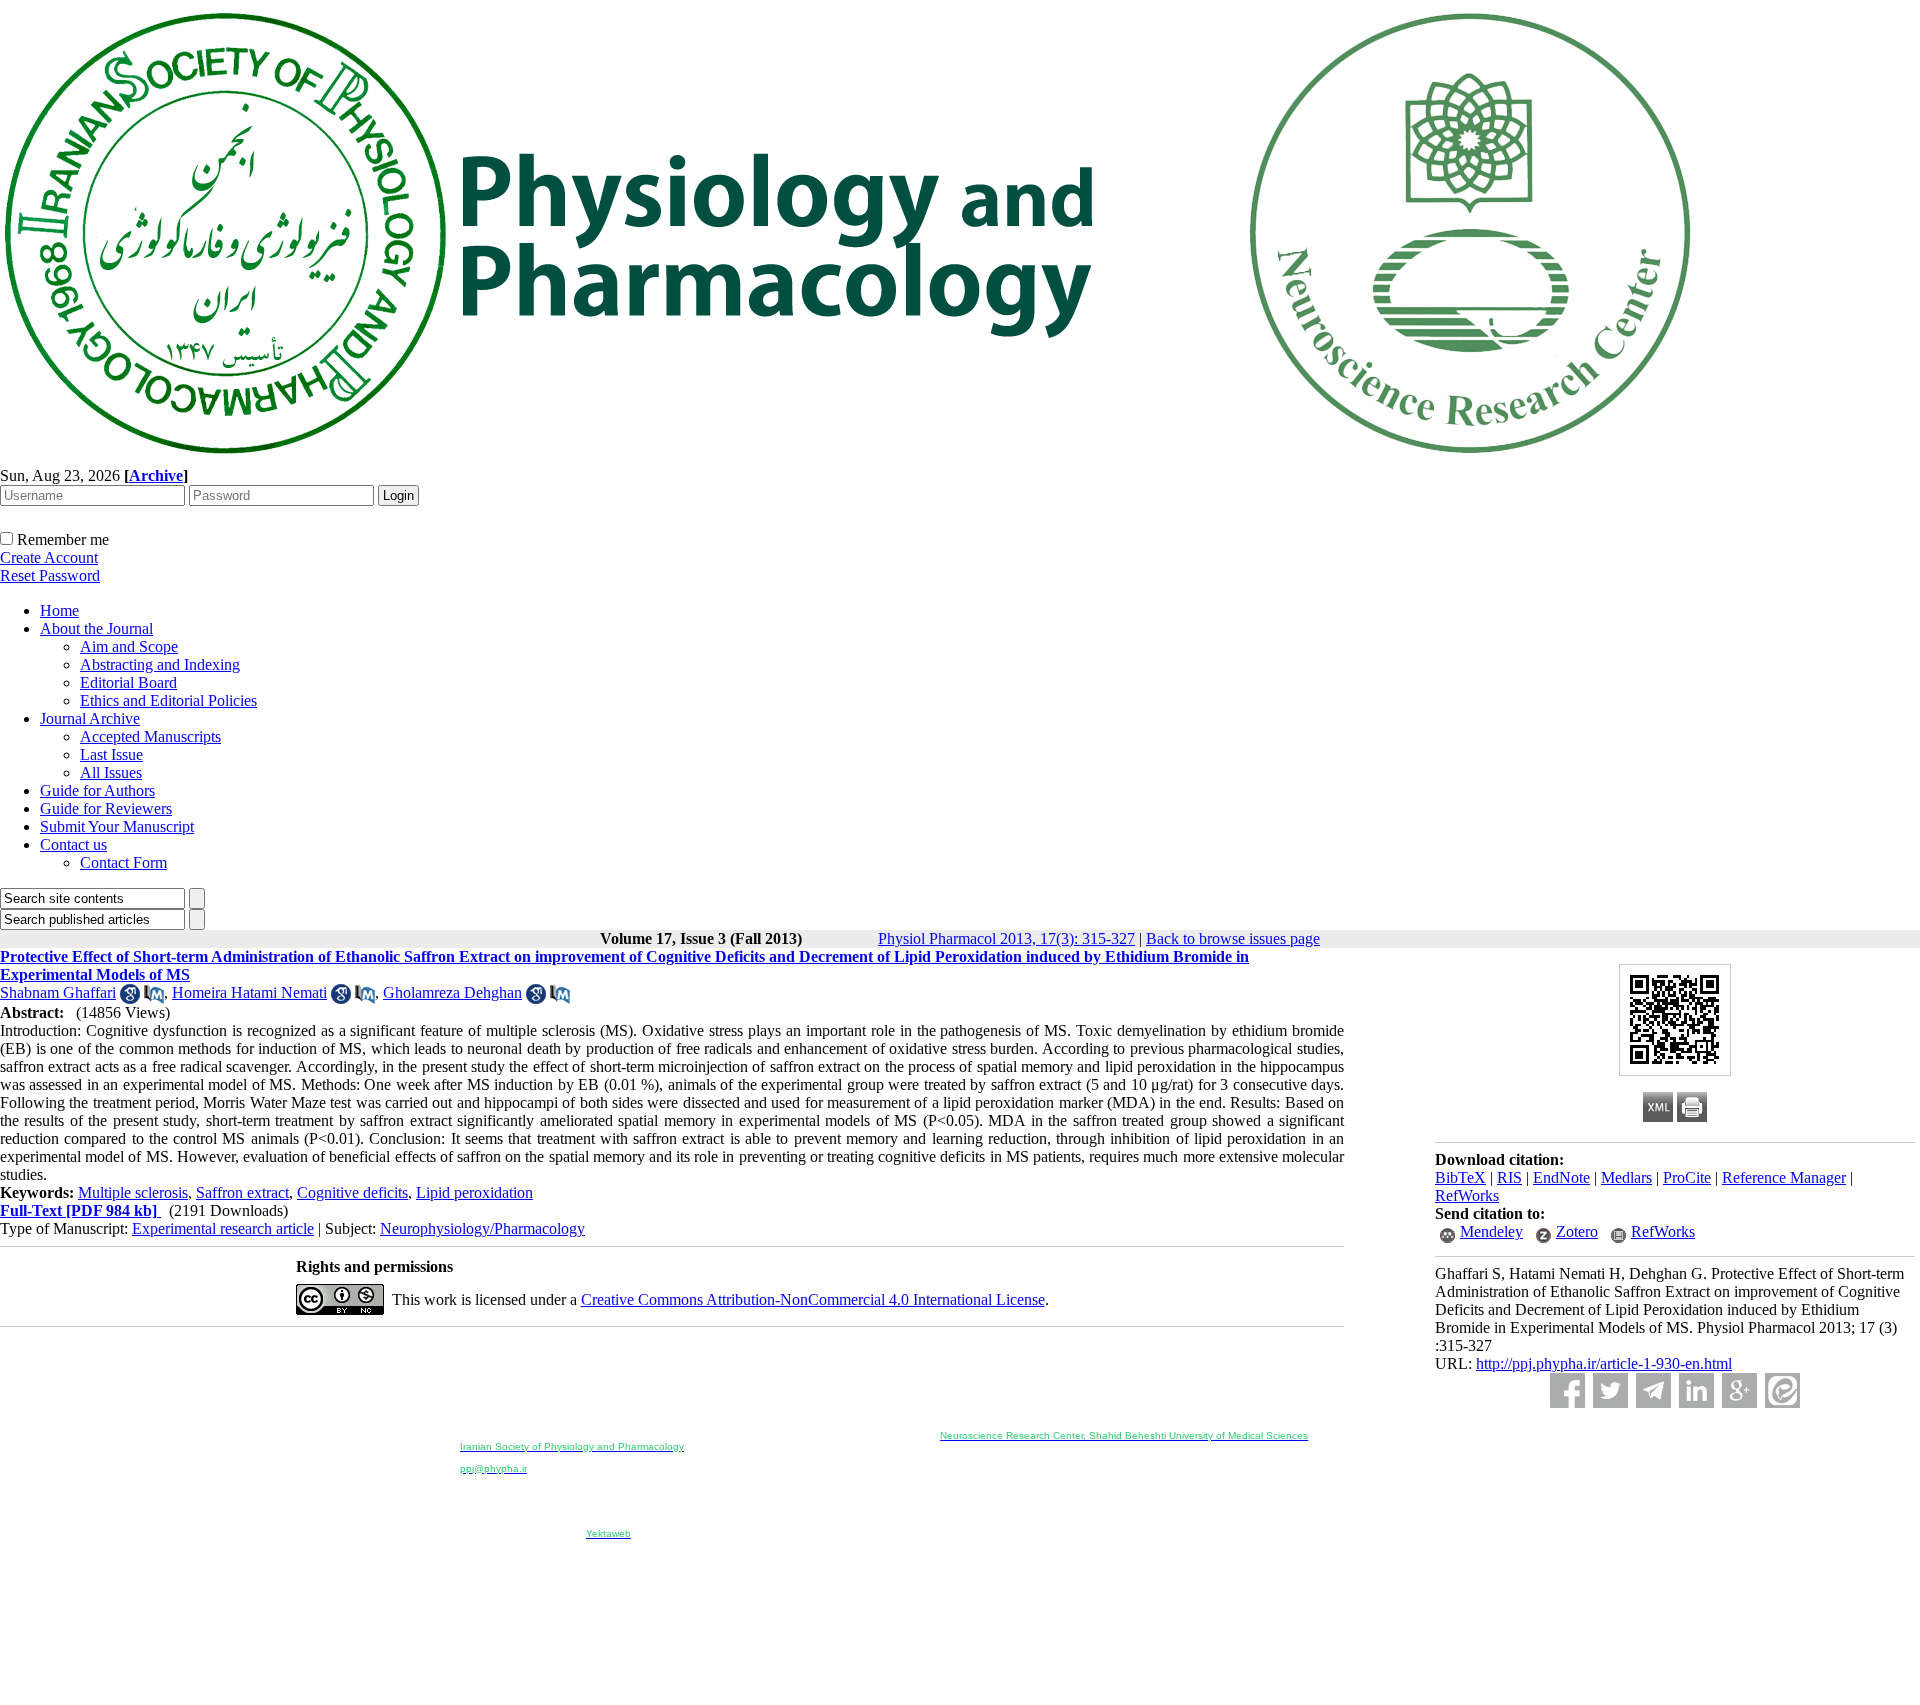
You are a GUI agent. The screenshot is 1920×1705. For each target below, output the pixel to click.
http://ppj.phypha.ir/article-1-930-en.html (1604, 1363)
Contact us (73, 844)
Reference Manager (1784, 1177)
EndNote (1561, 1177)
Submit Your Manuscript (117, 826)
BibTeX (1460, 1177)
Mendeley (1491, 1231)
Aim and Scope (129, 646)
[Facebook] (1567, 1390)
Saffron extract (242, 1192)
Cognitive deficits (352, 1192)
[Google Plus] (1739, 1390)
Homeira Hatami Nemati (249, 992)
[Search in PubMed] (154, 998)
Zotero (1577, 1231)
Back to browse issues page (1233, 938)
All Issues (111, 772)
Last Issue (111, 754)
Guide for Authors (97, 790)
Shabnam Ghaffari (58, 992)
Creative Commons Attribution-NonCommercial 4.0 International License (813, 1299)
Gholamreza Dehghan (452, 992)
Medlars (1626, 1177)
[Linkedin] (1696, 1390)
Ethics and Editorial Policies (168, 700)
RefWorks (1467, 1195)
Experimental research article (223, 1228)
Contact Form (123, 862)
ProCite (1687, 1177)
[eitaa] (1782, 1390)
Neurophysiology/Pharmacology (482, 1228)
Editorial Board (128, 682)
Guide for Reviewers (106, 808)
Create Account (49, 557)
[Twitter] (1610, 1390)
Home (59, 610)
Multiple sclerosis (133, 1192)
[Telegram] (1653, 1390)
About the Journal (96, 628)
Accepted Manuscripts (150, 736)
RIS (1509, 1177)
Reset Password (50, 575)
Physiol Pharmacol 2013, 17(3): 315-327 (1006, 938)
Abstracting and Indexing (160, 664)
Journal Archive (90, 718)
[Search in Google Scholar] (130, 998)
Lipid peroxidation (474, 1192)
